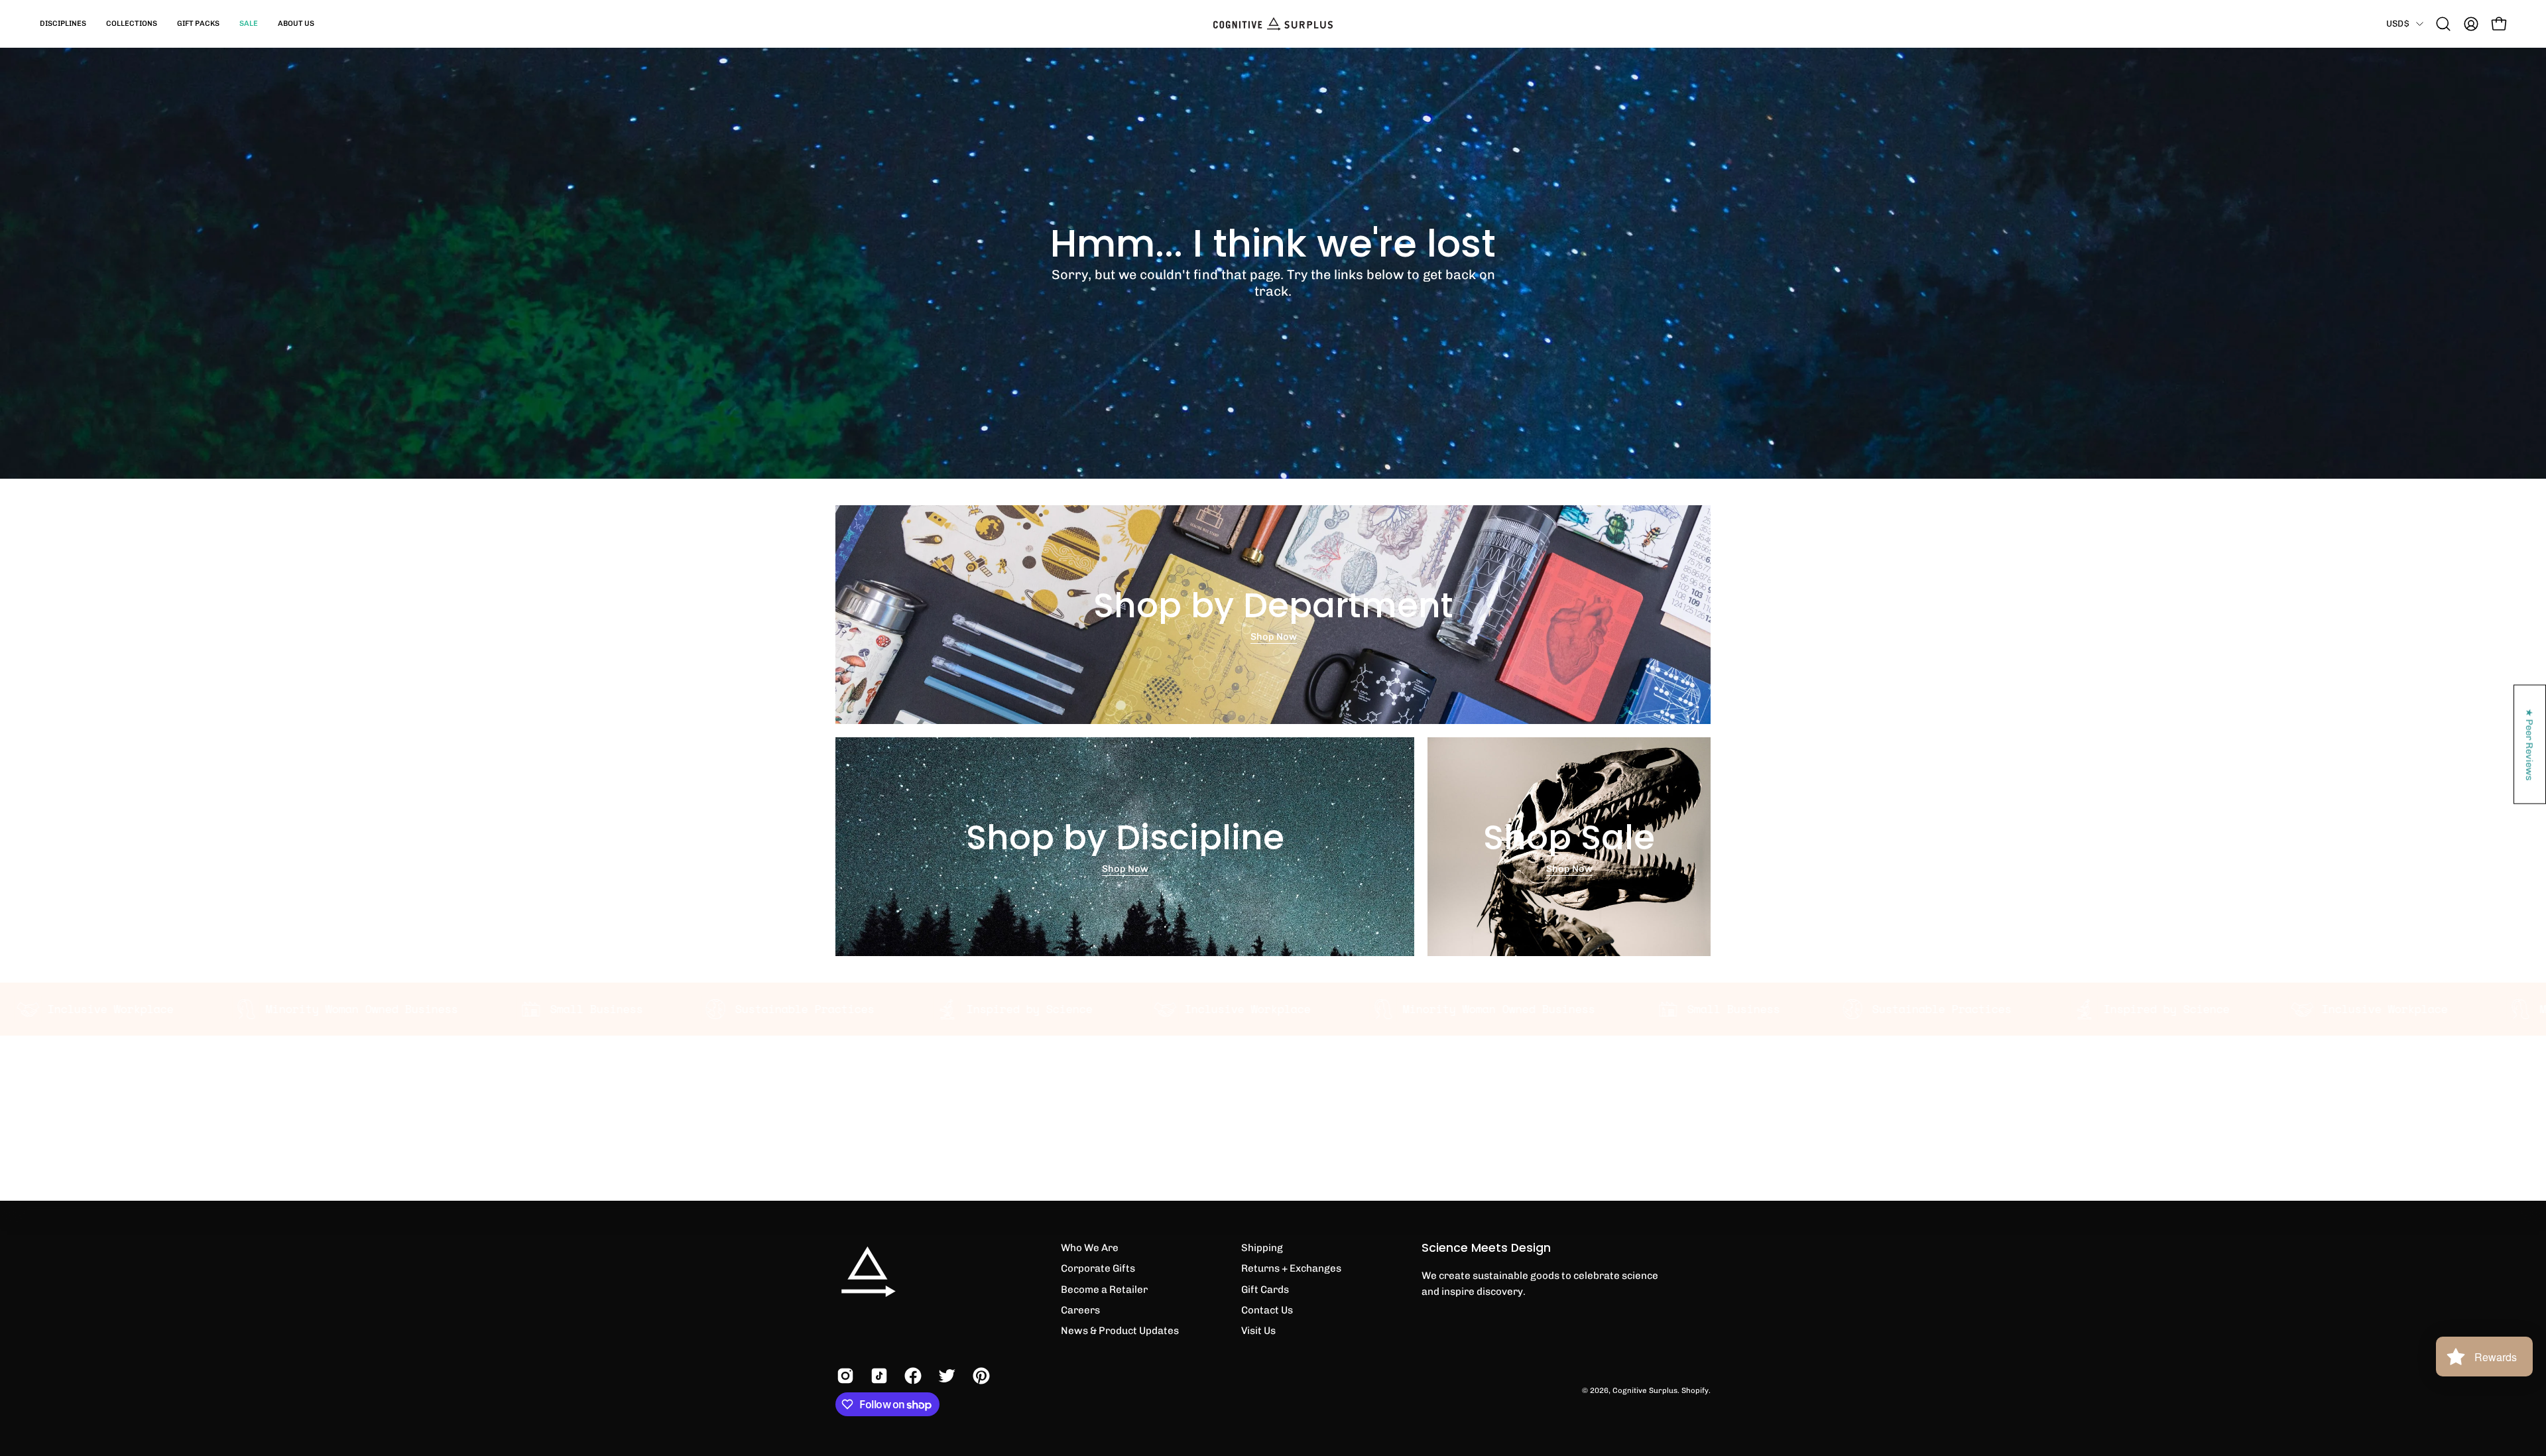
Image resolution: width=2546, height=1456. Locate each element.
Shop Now (1273, 637)
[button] (63, 24)
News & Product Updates (1120, 1331)
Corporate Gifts (1098, 1268)
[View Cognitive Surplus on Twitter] (945, 1376)
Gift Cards (1265, 1290)
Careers (1080, 1310)
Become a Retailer (1104, 1290)
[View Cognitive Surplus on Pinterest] (980, 1376)
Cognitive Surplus (1645, 1390)
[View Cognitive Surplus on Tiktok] (878, 1376)
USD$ (2398, 23)
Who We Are (1090, 1248)
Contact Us (1267, 1310)
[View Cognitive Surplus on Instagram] (844, 1376)
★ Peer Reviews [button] (2530, 744)
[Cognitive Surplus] (1273, 24)
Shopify (1695, 1390)
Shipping (1262, 1248)
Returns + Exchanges (1291, 1268)
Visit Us (1258, 1331)
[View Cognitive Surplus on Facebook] (911, 1376)
